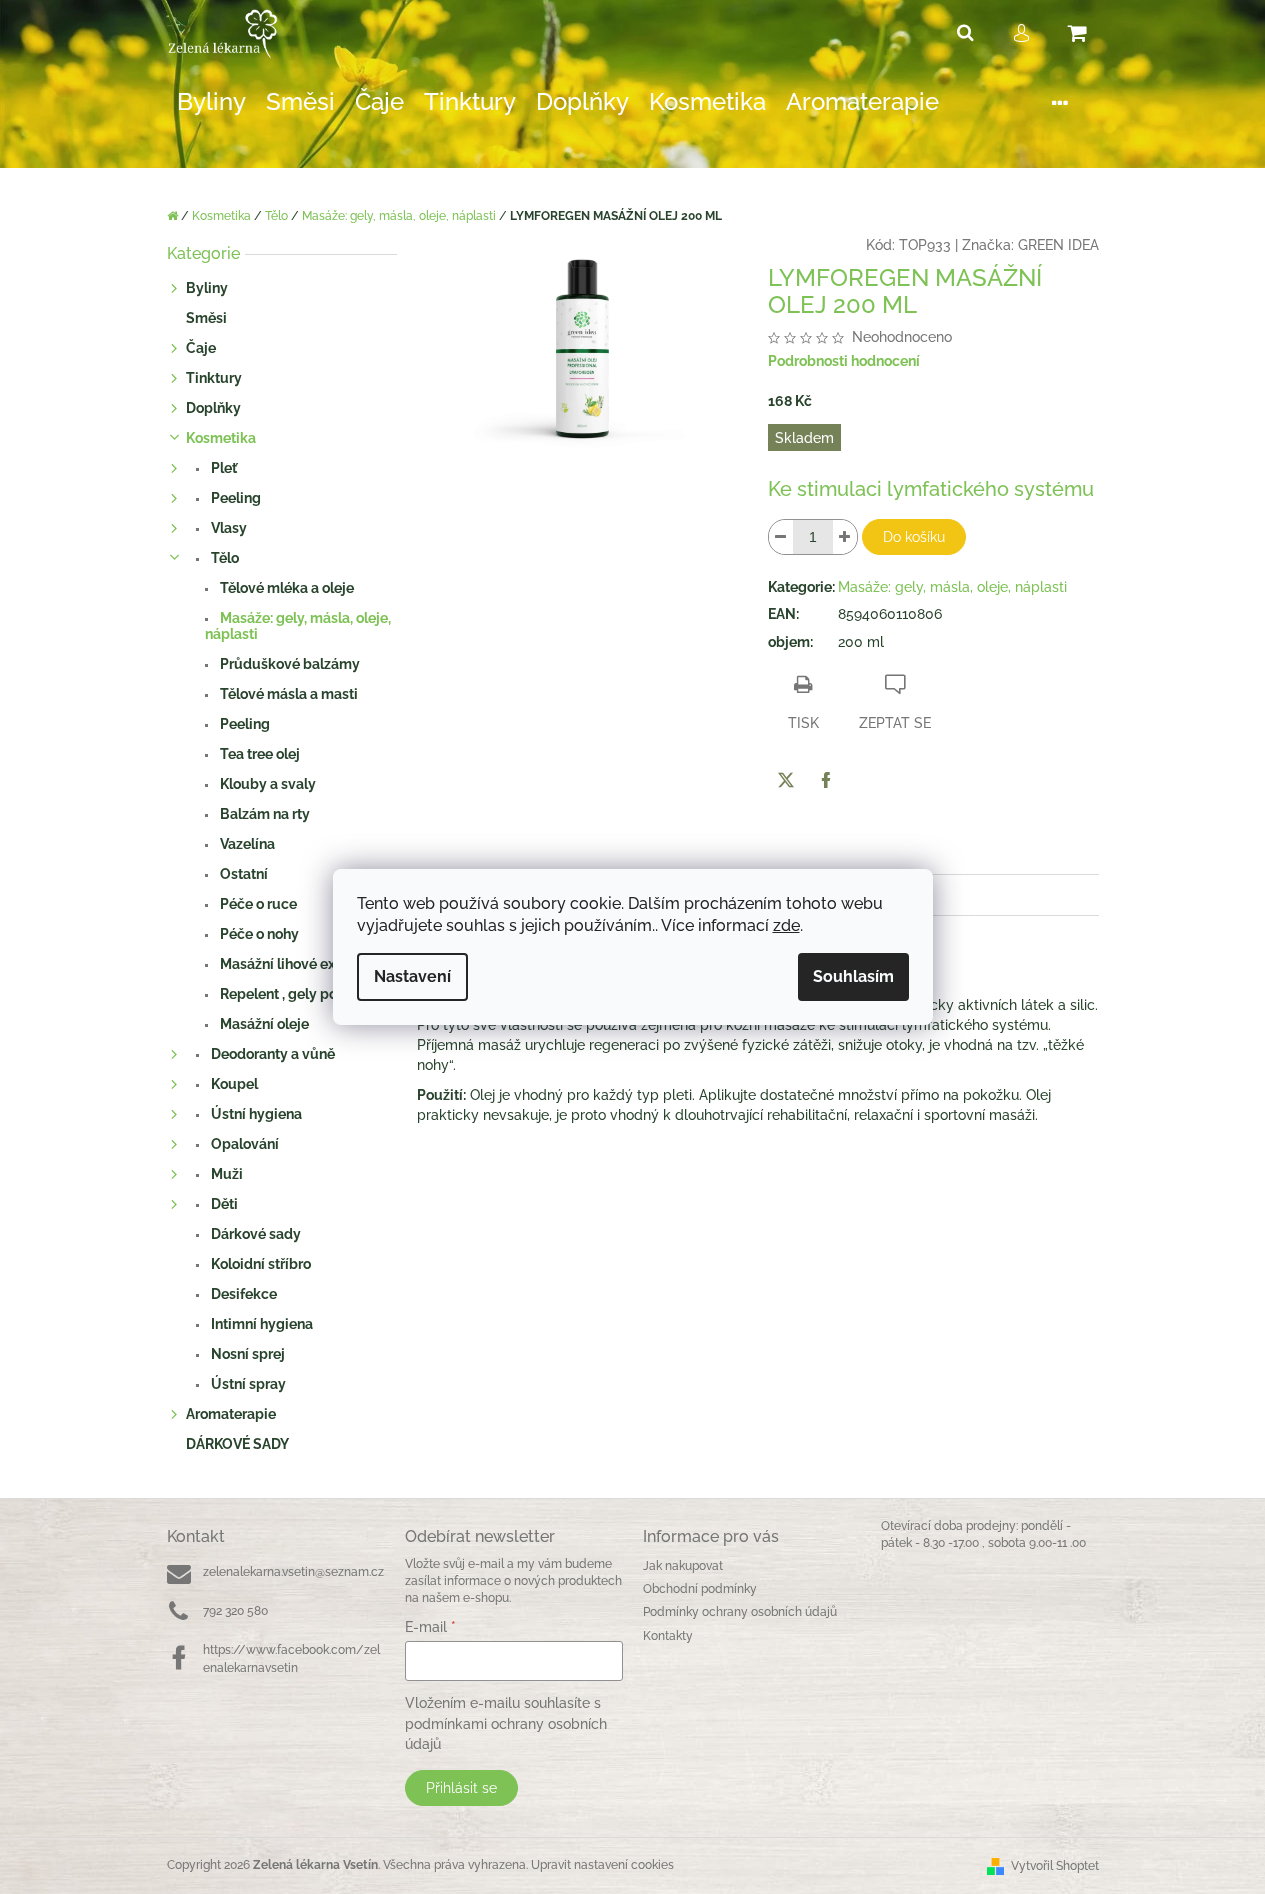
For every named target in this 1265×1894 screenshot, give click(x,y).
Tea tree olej (258, 754)
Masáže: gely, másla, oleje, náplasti (298, 626)
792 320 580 (235, 1611)
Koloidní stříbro (259, 1264)
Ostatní (242, 874)
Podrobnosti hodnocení (844, 361)
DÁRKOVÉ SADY (237, 1444)
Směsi (206, 318)
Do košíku (914, 537)
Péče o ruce (257, 904)
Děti (223, 1204)
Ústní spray (247, 1384)
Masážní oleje (263, 1024)
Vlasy (227, 528)
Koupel (233, 1084)
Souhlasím (853, 976)
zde (786, 925)
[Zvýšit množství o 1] (845, 537)
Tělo (223, 558)
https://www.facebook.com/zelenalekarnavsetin (291, 1658)
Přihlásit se (461, 1788)
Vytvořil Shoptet (1055, 1866)
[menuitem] (211, 102)
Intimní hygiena (260, 1324)
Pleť (222, 468)
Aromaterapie (231, 1414)
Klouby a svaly (266, 784)
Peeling (234, 498)
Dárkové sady (254, 1234)
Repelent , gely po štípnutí (304, 994)
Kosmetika (221, 438)
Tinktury (214, 378)
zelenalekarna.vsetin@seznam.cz (293, 1572)
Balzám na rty (263, 814)
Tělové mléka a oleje (285, 588)
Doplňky (213, 408)
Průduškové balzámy (288, 664)
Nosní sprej (246, 1354)
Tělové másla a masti (287, 694)
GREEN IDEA (1058, 245)
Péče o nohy (258, 934)
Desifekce (242, 1294)
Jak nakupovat (683, 1566)
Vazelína (246, 844)
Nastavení (412, 976)
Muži (225, 1174)
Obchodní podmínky (700, 1589)
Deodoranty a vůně (271, 1054)
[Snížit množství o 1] (781, 537)
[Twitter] (786, 780)
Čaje (201, 348)
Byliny (207, 288)
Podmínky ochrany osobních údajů (740, 1612)
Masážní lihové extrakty (295, 964)
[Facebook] (826, 780)
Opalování (243, 1144)
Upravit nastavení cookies (602, 1865)
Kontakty (668, 1636)
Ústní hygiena (255, 1114)
